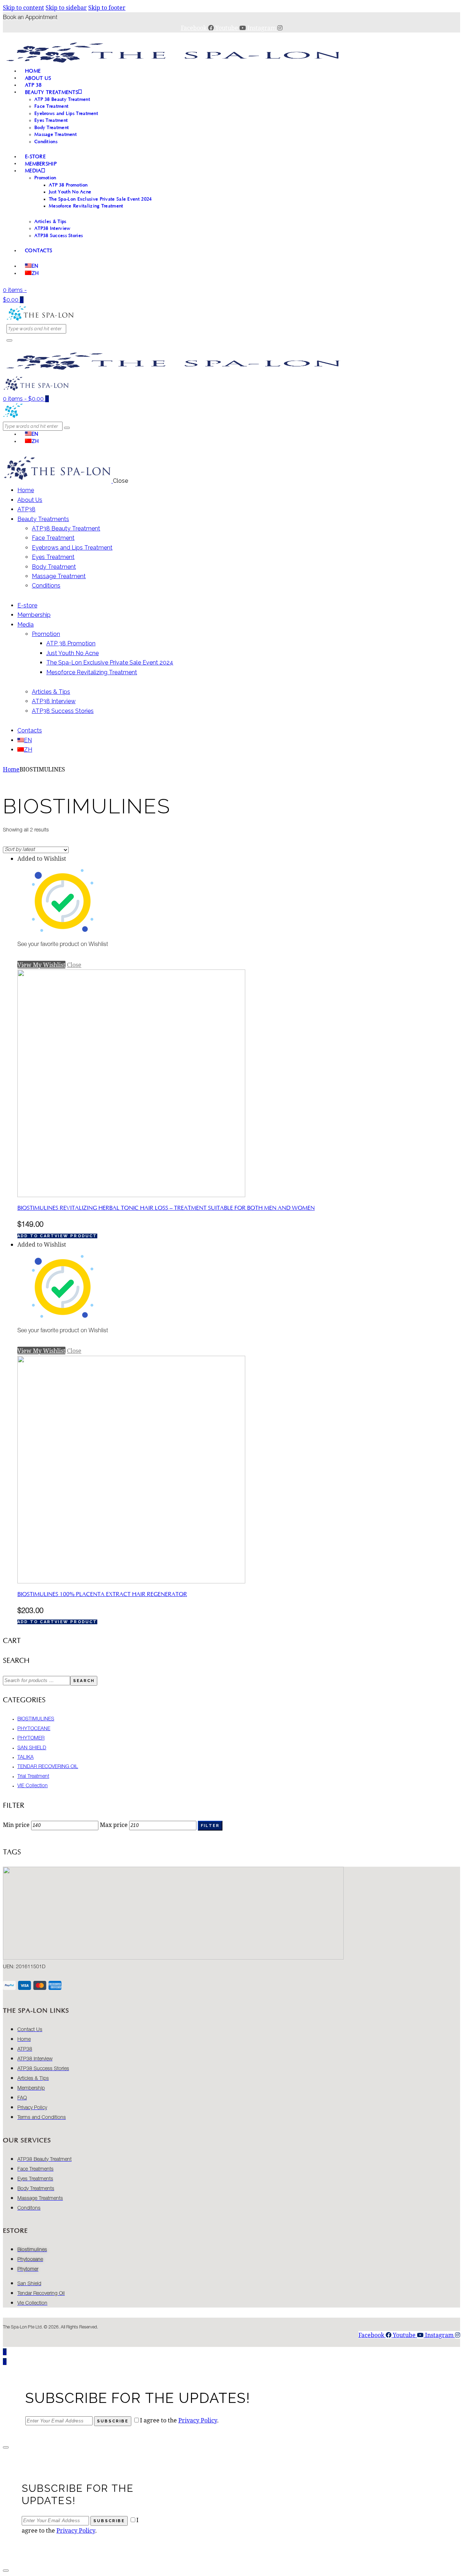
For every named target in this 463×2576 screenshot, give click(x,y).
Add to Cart (36, 1236)
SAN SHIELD (32, 1748)
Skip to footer (107, 7)
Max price (114, 1825)
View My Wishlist (41, 965)
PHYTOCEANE (34, 1729)
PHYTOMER (31, 1738)
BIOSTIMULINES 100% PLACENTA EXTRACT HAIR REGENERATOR (102, 1594)
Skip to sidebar (66, 7)
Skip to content (24, 7)
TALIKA (26, 1758)
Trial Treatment (33, 1777)
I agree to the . (179, 2420)
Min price (16, 1825)
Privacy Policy (198, 2420)
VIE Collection (33, 1786)
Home (11, 769)
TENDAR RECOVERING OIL (48, 1767)
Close (74, 965)
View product (76, 1236)
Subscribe (113, 2421)
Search (84, 1681)
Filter (210, 1826)
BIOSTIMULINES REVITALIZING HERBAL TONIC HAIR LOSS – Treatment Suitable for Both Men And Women (166, 1208)
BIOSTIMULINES (36, 1719)
